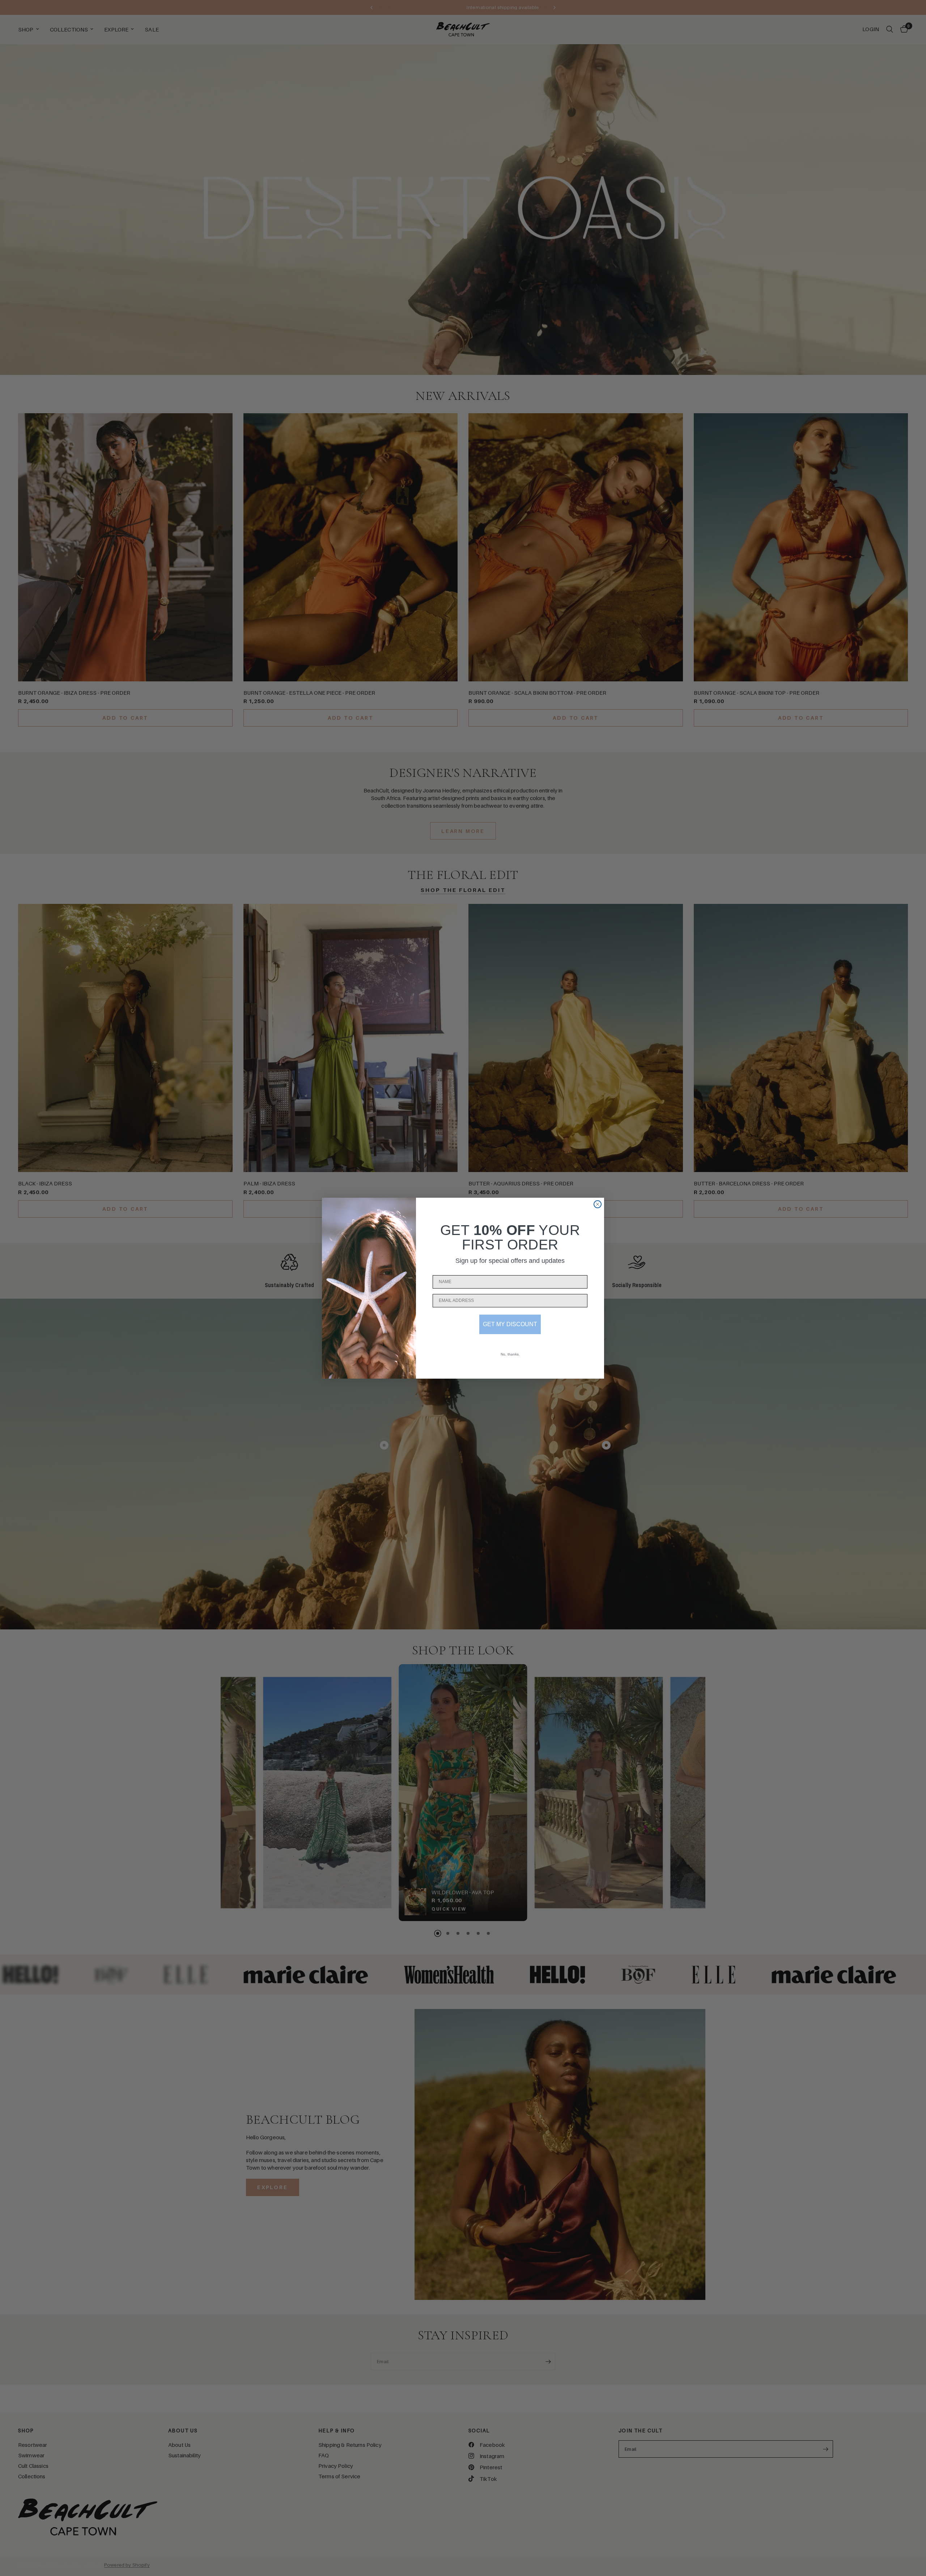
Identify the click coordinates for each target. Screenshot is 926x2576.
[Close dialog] (598, 1204)
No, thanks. (510, 1354)
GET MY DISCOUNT (510, 1324)
